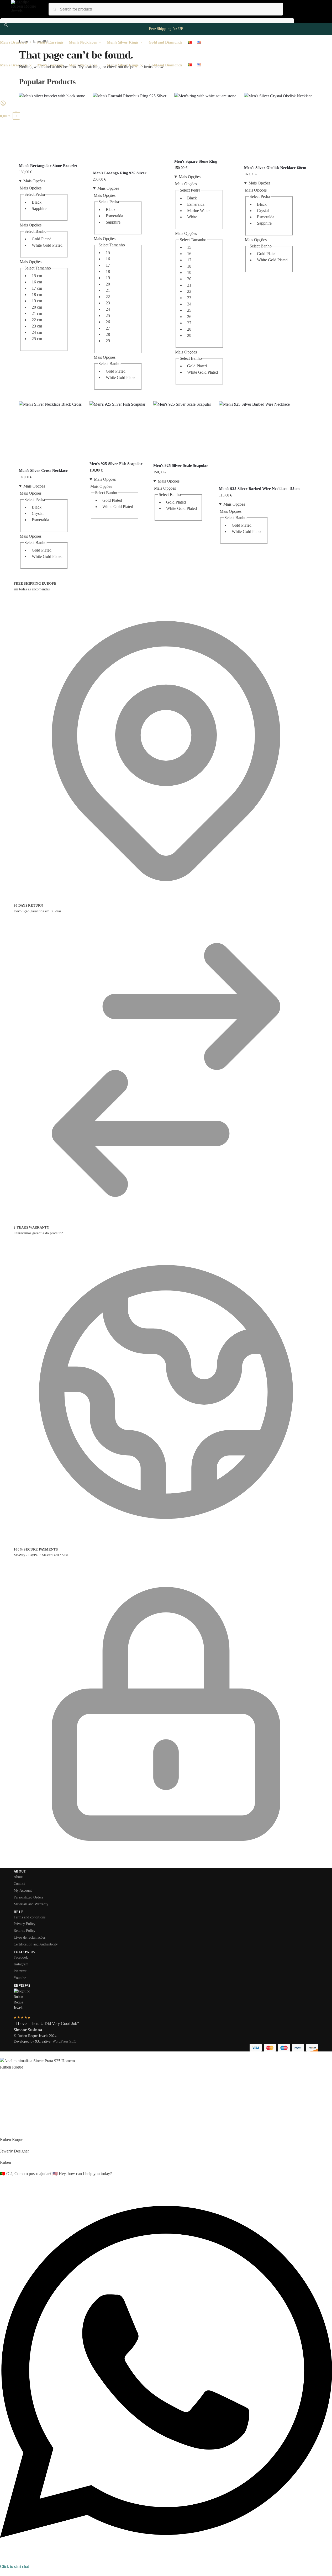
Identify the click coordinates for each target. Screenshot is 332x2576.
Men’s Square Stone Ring (196, 161)
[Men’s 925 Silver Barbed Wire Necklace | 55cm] (259, 442)
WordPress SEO (64, 2041)
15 (108, 253)
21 (108, 290)
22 (108, 297)
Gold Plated (42, 239)
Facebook (21, 1957)
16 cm (37, 282)
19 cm (37, 301)
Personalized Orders (28, 1897)
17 (108, 265)
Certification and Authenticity (36, 1944)
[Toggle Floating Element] (2, 2573)
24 (108, 309)
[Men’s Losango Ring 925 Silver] (130, 130)
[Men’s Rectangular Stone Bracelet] (52, 126)
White (192, 217)
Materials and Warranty (31, 1904)
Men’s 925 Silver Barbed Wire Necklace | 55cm (259, 489)
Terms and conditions (30, 1917)
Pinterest (20, 1971)
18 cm (37, 295)
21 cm (37, 313)
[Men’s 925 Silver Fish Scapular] (117, 429)
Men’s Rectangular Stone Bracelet (48, 166)
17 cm (37, 288)
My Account (23, 1890)
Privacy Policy (25, 1924)
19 (108, 278)
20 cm (37, 307)
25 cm (37, 339)
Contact (19, 1884)
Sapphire (39, 208)
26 (108, 322)
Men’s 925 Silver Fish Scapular (116, 464)
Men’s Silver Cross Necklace (43, 470)
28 (108, 334)
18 (108, 271)
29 (108, 341)
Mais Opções (34, 181)
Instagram (21, 1964)
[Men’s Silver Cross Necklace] (50, 433)
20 (108, 284)
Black (37, 202)
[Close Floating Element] (2, 2056)
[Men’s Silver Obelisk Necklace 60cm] (278, 127)
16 (108, 259)
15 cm (37, 276)
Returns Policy (25, 1931)
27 (108, 328)
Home (23, 41)
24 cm (37, 332)
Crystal (263, 211)
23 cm (37, 326)
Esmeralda (114, 216)
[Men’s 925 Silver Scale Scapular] (182, 430)
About (18, 1877)
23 (108, 303)
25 (108, 316)
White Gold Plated (47, 245)
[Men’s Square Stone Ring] (205, 124)
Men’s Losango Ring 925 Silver (120, 173)
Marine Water (198, 211)
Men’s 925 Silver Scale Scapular (181, 466)
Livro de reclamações (30, 1937)
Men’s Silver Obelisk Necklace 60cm (275, 168)
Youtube (20, 1978)
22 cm (37, 320)
